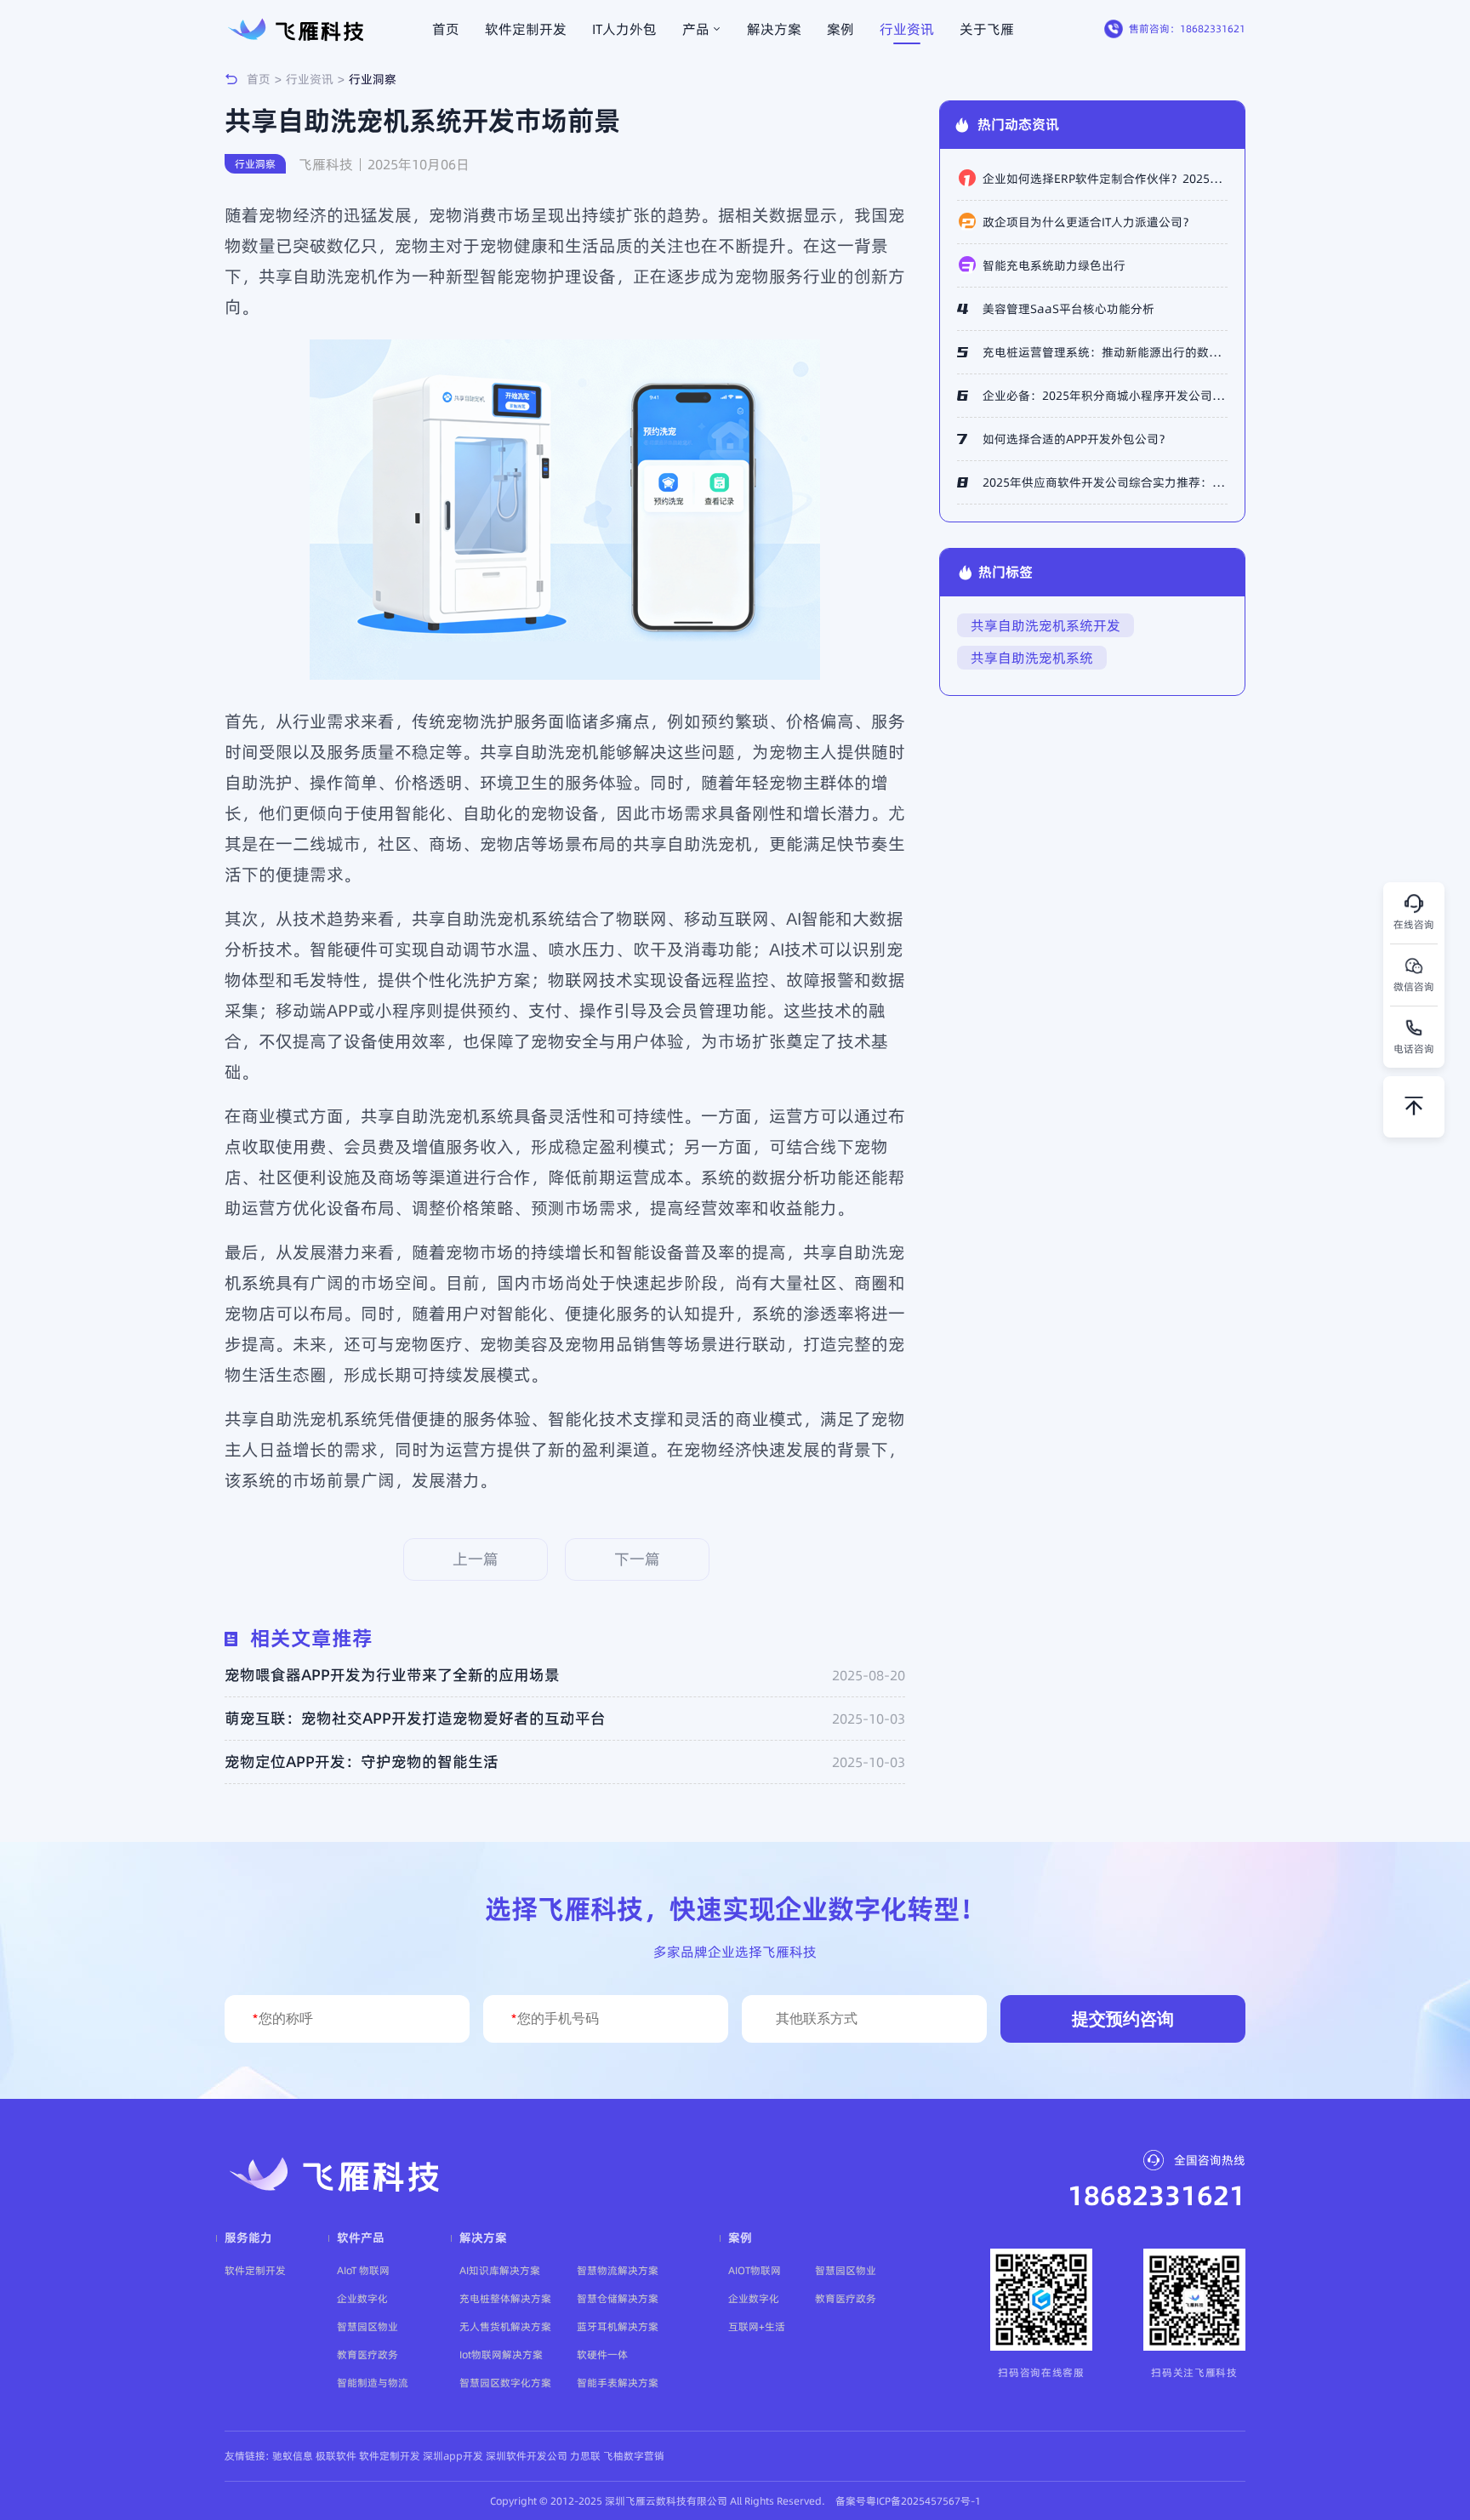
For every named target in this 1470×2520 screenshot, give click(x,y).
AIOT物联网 (755, 2270)
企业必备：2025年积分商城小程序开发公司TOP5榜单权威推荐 (1105, 396)
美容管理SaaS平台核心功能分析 (1068, 309)
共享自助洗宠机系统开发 (1046, 625)
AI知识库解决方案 (500, 2270)
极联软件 (336, 2456)
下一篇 (637, 1559)
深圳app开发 (453, 2456)
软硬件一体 (602, 2355)
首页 (446, 29)
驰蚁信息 (293, 2456)
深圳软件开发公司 (527, 2456)
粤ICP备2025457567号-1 (923, 2501)
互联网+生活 (757, 2326)
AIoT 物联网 (363, 2270)
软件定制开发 (526, 29)
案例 (840, 29)
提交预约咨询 (1123, 2019)
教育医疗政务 (367, 2355)
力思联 (585, 2456)
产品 (696, 29)
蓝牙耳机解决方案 (618, 2326)
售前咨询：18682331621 (1187, 29)
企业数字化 (362, 2298)
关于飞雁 (987, 29)
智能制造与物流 (373, 2383)
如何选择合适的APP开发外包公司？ (1077, 439)
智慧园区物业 (367, 2326)
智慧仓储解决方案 (618, 2298)
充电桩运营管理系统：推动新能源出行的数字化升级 (1105, 352)
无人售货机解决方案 (505, 2326)
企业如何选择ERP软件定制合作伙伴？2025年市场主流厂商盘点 (1105, 179)
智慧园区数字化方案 (505, 2383)
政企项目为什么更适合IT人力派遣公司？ (1088, 222)
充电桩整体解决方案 (505, 2298)
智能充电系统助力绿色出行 (1054, 265)
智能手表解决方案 (618, 2383)
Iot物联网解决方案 (501, 2355)
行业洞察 (373, 79)
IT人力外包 (624, 29)
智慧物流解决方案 (618, 2270)
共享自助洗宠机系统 (1032, 658)
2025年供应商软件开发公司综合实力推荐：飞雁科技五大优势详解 (1105, 482)
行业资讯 (907, 29)
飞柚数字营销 (634, 2456)
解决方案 (774, 29)
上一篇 (476, 1559)
